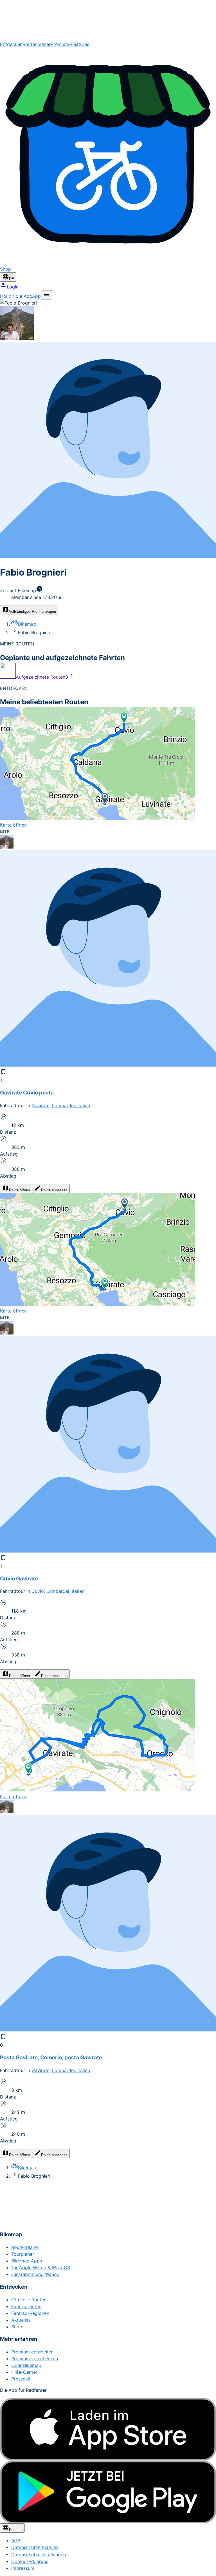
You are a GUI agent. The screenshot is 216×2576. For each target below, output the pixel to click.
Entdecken (11, 44)
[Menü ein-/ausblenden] (46, 295)
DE (12, 279)
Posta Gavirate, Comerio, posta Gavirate (51, 2058)
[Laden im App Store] (108, 2429)
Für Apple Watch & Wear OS (41, 2268)
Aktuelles (21, 2320)
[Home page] (108, 20)
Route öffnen (19, 1190)
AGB (16, 2541)
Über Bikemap (26, 2365)
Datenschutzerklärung (35, 2547)
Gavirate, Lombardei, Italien (61, 1105)
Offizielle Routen (29, 2300)
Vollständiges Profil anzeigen (32, 611)
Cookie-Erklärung (30, 2561)
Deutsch (16, 2530)
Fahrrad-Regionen (30, 2313)
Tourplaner (23, 2254)
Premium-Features (70, 44)
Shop (17, 2327)
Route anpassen (54, 1190)
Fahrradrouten (26, 2306)
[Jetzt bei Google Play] (108, 2492)
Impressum (23, 2568)
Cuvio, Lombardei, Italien (58, 1591)
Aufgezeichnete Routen (42, 677)
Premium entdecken (32, 2352)
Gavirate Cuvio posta (27, 1093)
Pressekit (21, 2379)
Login (13, 287)
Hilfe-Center (24, 2372)
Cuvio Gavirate (19, 1579)
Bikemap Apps (27, 2261)
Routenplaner (37, 44)
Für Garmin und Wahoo (35, 2274)
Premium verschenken (35, 2359)
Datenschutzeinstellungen (39, 2555)
